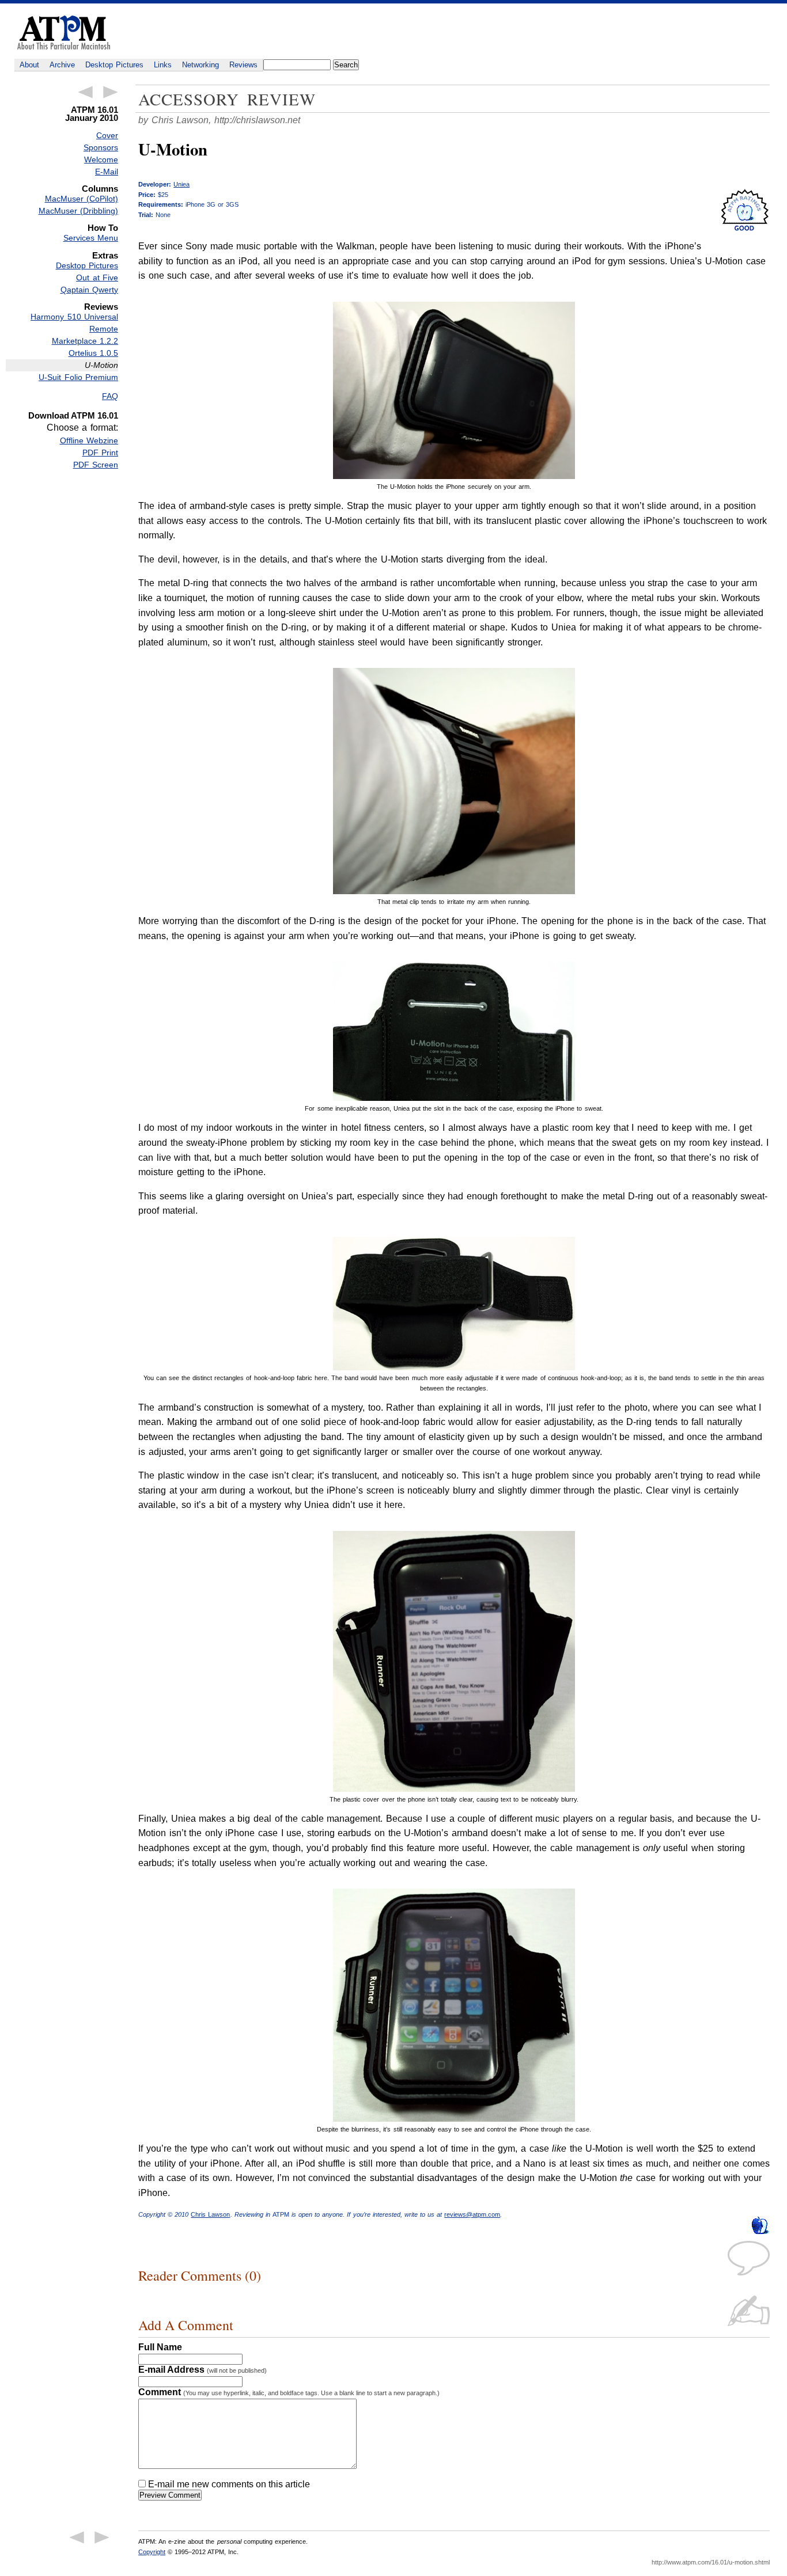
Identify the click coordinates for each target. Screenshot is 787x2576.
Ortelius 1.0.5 (93, 353)
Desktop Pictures (114, 65)
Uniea (181, 184)
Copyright (152, 2552)
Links (163, 65)
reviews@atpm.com (472, 2214)
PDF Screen (96, 465)
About (29, 65)
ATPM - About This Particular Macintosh (64, 33)
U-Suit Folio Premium (78, 377)
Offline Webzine (89, 440)
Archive (62, 65)
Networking (200, 65)
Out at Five (97, 278)
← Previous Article (85, 92)
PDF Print (100, 453)
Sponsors (101, 147)
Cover (107, 135)
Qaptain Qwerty (89, 290)
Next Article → (111, 92)
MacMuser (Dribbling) (78, 211)
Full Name (160, 2347)
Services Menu (91, 238)
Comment (289, 2392)
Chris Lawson (210, 2214)
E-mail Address (203, 2370)
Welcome (101, 159)
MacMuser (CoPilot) (82, 199)
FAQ (110, 396)
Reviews (243, 65)
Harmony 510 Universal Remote (74, 323)
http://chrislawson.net (257, 120)
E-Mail (107, 172)
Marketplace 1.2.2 (85, 341)
